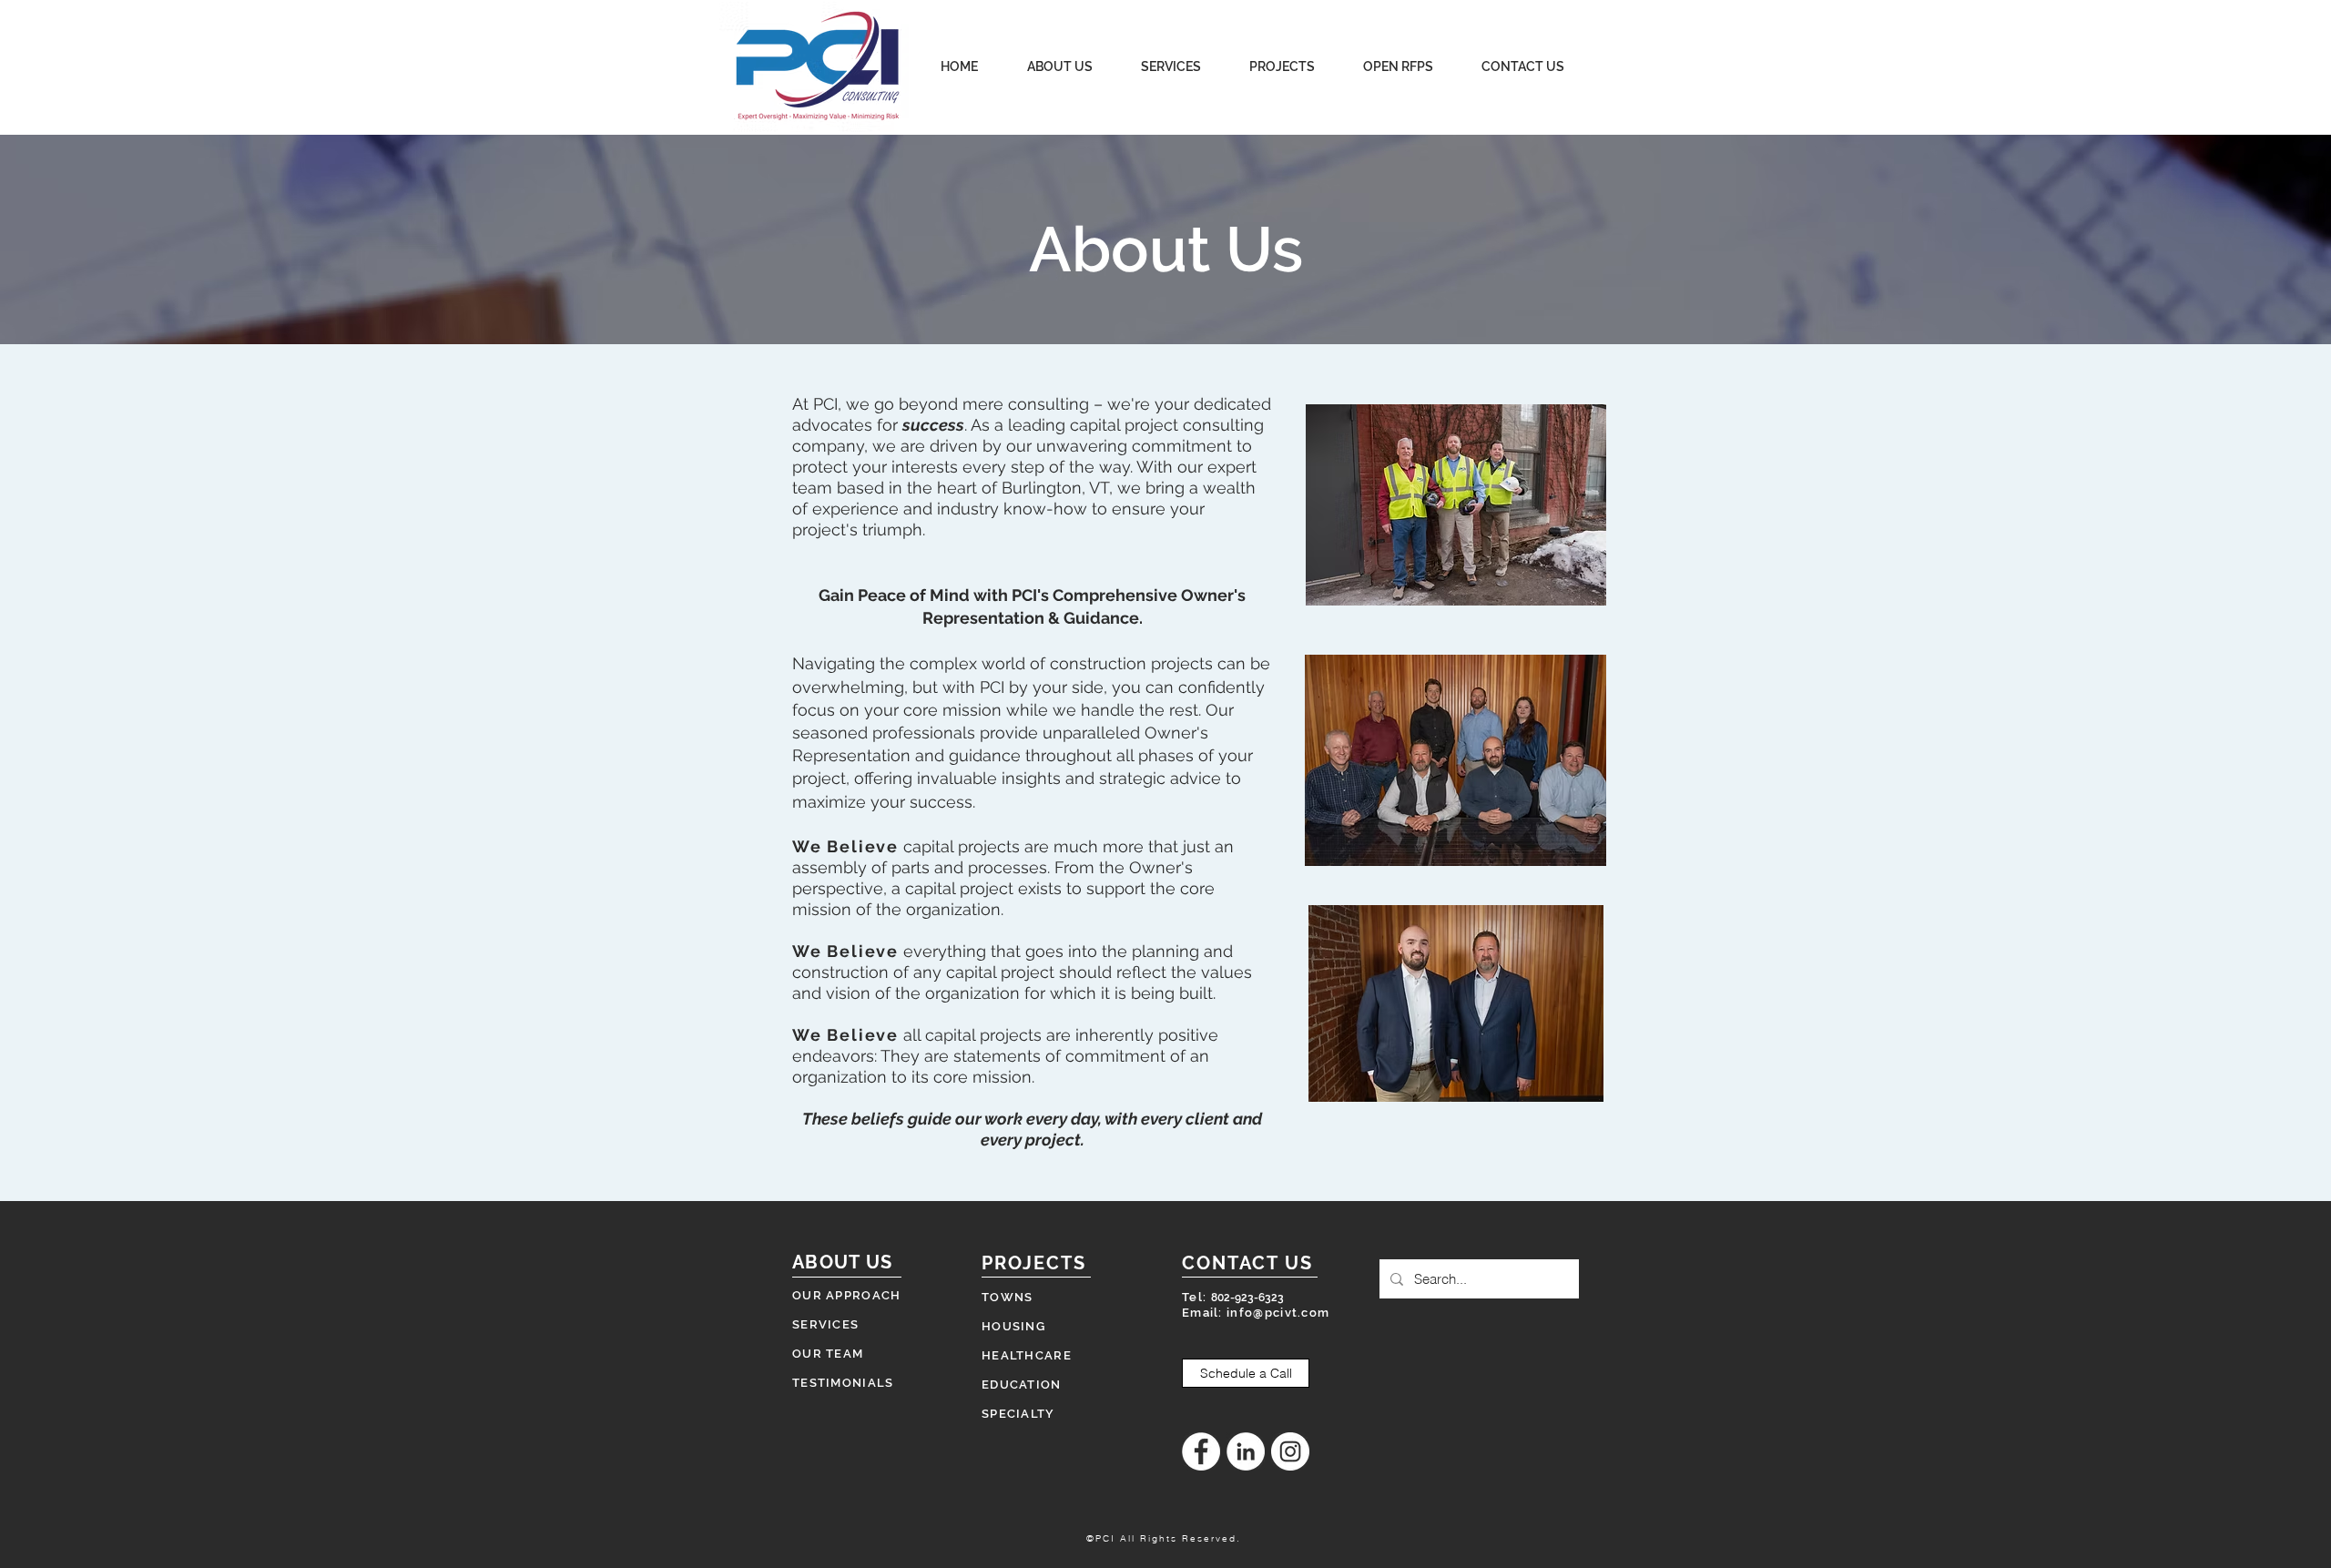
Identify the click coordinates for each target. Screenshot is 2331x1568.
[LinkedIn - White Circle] (1246, 1451)
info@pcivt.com (1278, 1313)
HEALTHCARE (1027, 1355)
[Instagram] (1290, 1451)
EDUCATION (1022, 1385)
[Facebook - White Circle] (1201, 1451)
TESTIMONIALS (843, 1383)
